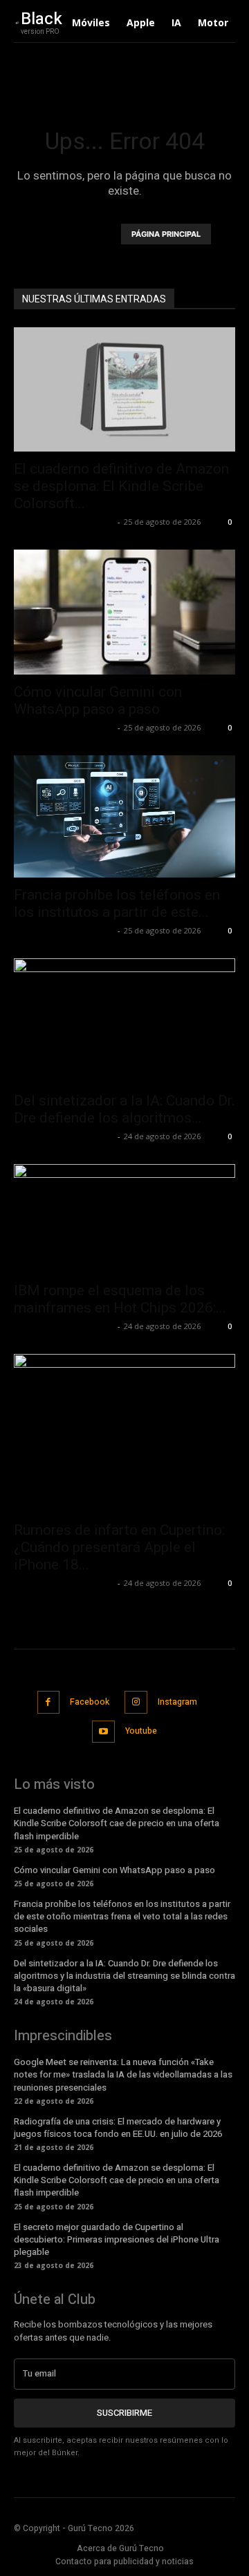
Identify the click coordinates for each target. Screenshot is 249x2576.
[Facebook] (49, 1702)
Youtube (141, 1731)
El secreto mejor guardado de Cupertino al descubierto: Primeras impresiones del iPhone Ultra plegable (117, 2239)
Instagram (177, 1702)
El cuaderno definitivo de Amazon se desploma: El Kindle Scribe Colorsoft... (121, 486)
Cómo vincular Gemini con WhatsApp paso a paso (98, 700)
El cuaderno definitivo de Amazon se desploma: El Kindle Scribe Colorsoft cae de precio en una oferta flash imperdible (117, 1823)
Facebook (90, 1702)
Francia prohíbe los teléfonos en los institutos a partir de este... (117, 903)
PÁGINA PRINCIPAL (166, 234)
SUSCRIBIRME (124, 2413)
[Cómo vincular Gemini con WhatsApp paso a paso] (124, 612)
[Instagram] (136, 1702)
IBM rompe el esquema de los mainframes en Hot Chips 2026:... (120, 1299)
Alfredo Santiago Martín (64, 522)
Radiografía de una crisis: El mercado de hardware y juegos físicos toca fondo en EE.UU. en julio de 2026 (118, 2128)
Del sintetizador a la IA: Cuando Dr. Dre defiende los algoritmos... (124, 1109)
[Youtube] (103, 1732)
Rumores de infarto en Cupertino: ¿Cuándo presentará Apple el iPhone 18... (119, 1547)
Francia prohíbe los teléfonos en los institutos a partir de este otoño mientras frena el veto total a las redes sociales (122, 1916)
